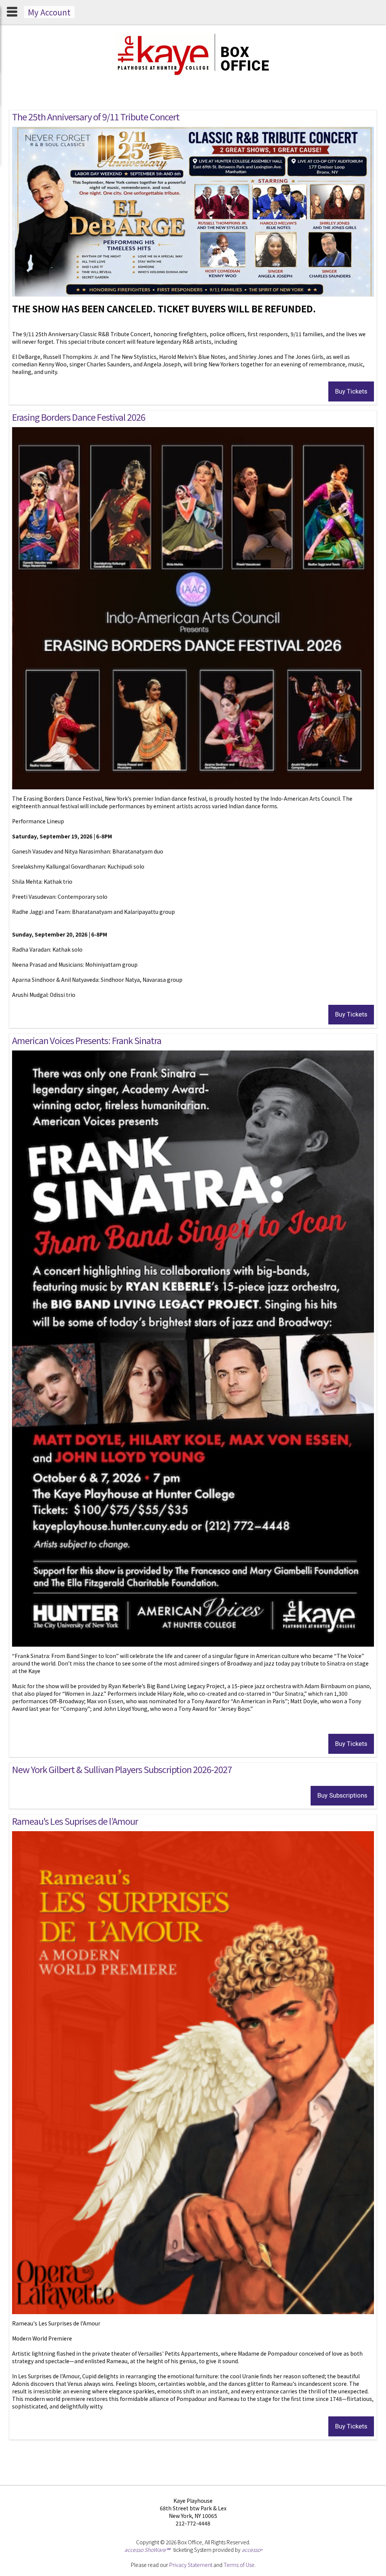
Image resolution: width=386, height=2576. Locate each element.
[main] (193, 1285)
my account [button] (49, 12)
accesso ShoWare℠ (147, 2550)
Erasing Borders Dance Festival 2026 (79, 417)
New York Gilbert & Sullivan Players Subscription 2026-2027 (122, 1769)
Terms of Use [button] (239, 2565)
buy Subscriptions (342, 1795)
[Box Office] (193, 77)
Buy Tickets (351, 391)
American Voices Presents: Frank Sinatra (87, 1040)
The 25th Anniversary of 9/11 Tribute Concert (96, 117)
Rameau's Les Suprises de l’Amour (75, 1821)
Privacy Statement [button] (191, 2565)
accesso (252, 2550)
